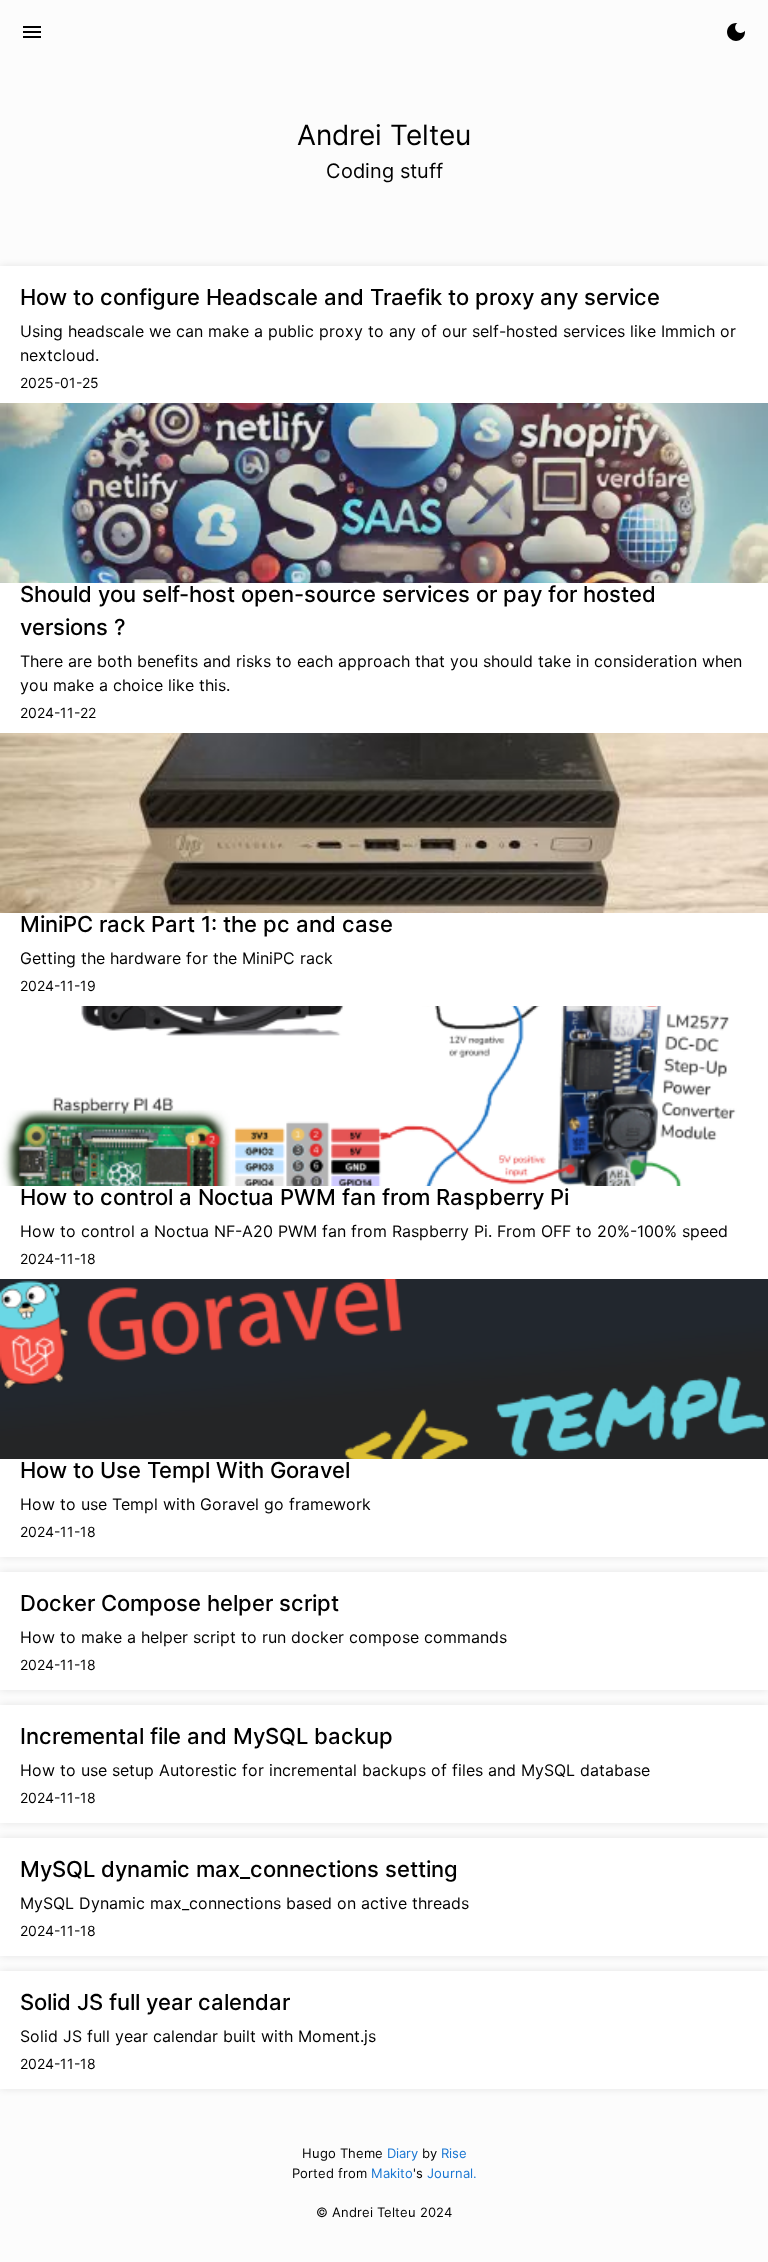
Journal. (452, 2173)
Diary (402, 2153)
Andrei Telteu (131, 32)
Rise (454, 2153)
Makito (392, 2173)
